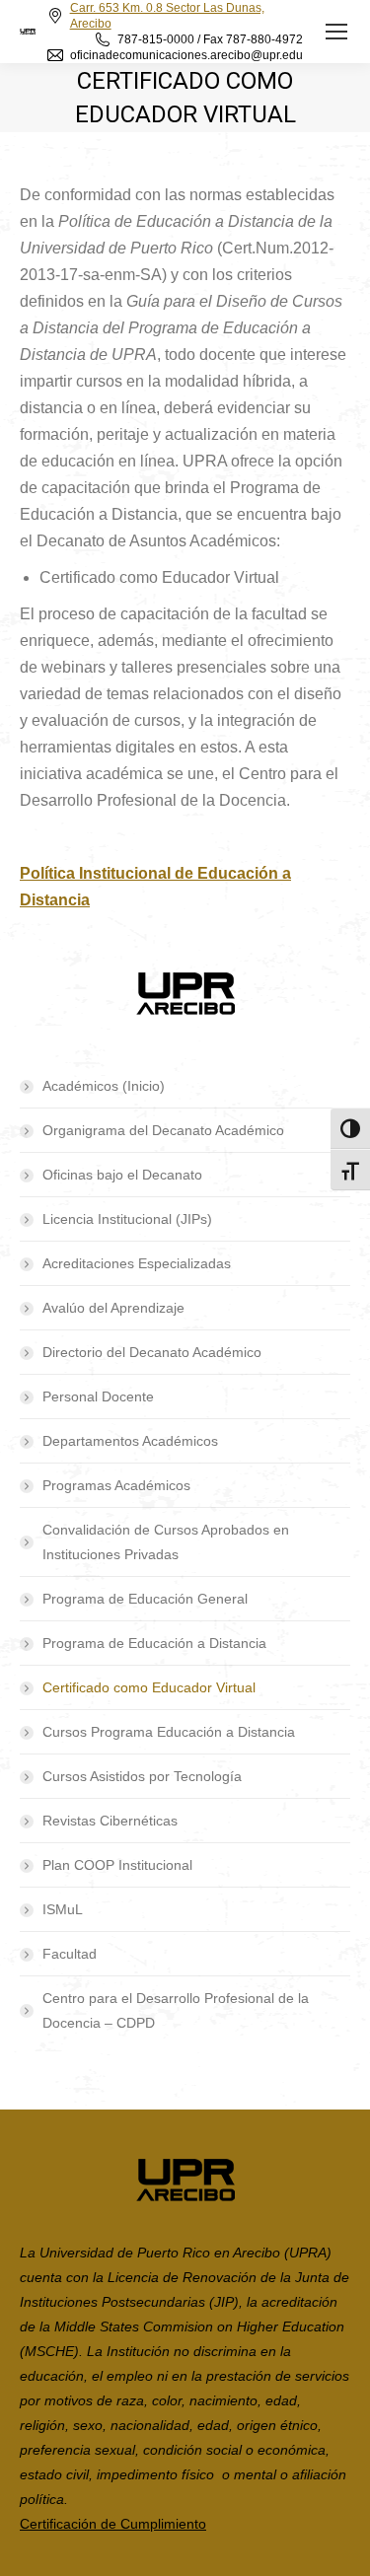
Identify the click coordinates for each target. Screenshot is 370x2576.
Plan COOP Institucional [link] (117, 1865)
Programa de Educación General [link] (145, 1599)
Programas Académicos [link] (116, 1485)
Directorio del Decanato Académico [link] (152, 1352)
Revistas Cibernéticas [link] (110, 1821)
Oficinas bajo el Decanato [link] (122, 1175)
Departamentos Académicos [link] (130, 1441)
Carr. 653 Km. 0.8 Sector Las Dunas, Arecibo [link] (167, 16)
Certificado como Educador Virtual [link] (149, 1687)
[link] (336, 32)
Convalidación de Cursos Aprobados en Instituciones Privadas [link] (166, 1542)
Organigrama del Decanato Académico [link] (163, 1130)
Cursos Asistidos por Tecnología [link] (142, 1776)
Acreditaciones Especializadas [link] (137, 1263)
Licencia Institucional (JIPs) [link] (127, 1219)
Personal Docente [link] (98, 1396)
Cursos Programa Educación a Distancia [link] (169, 1732)
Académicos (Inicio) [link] (104, 1086)
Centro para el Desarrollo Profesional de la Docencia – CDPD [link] (176, 2010)
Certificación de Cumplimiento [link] (113, 2524)
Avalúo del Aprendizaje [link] (113, 1308)
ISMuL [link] (63, 1909)
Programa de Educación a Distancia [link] (154, 1643)
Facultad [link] (70, 1954)
